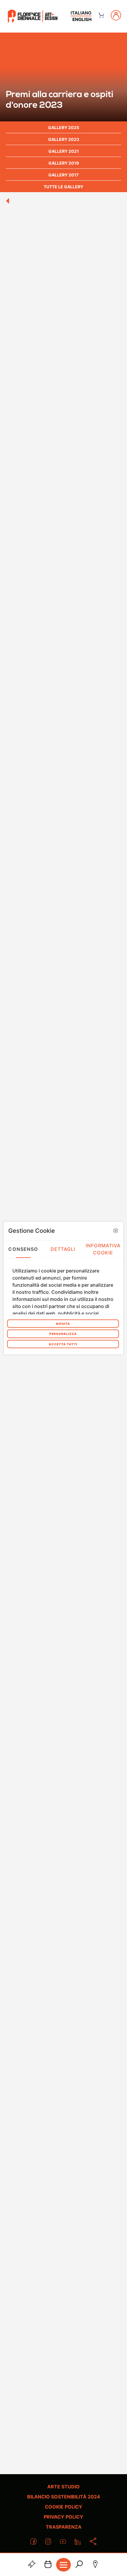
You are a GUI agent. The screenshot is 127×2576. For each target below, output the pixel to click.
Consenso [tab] (23, 1249)
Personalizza (63, 1334)
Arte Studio (63, 2487)
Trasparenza (64, 2527)
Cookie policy (64, 2507)
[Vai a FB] (33, 16)
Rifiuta (63, 1323)
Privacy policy (63, 2517)
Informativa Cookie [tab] (103, 1249)
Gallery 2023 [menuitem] (64, 139)
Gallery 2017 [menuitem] (63, 175)
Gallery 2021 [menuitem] (64, 151)
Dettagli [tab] (63, 1249)
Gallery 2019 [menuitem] (64, 163)
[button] (115, 1231)
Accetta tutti (63, 1344)
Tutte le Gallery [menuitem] (63, 187)
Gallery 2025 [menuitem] (64, 127)
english (82, 19)
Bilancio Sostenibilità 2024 (64, 2497)
